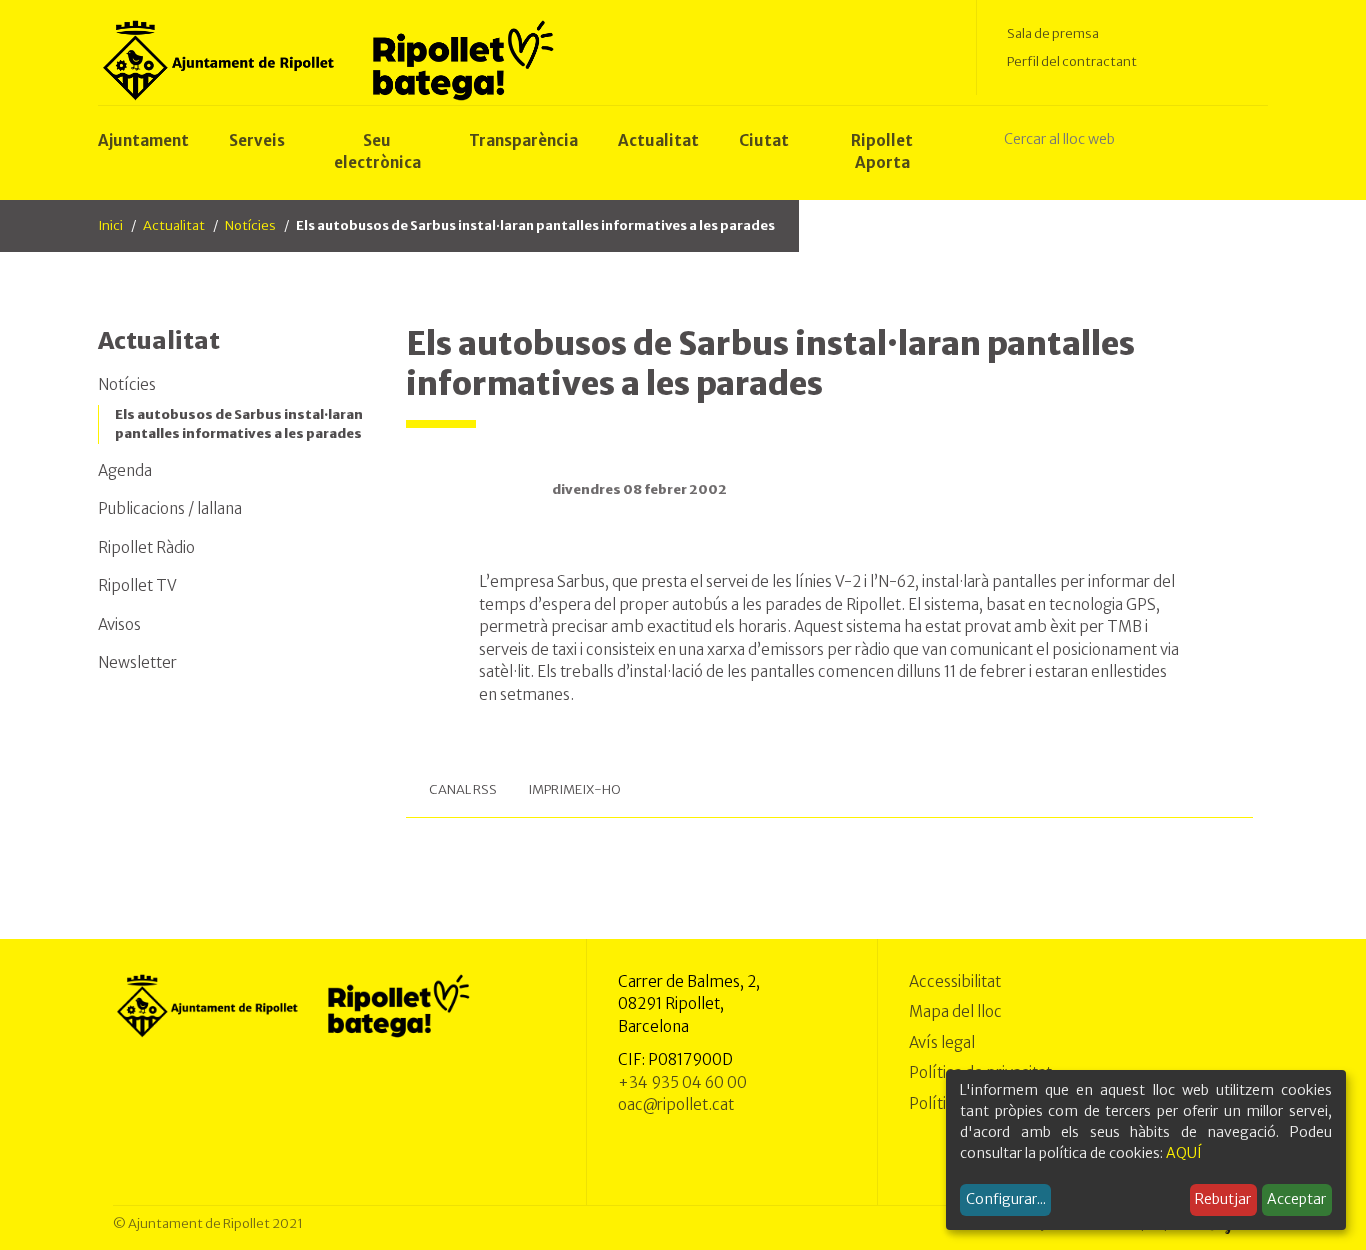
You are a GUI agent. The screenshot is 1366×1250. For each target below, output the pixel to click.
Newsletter (137, 662)
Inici (110, 225)
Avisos (119, 624)
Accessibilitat (955, 981)
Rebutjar (1223, 1199)
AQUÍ (1184, 1153)
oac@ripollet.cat (676, 1104)
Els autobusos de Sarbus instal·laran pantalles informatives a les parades (239, 424)
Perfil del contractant (1072, 61)
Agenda (125, 470)
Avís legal (942, 1042)
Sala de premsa (1053, 33)
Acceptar (1296, 1199)
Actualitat (174, 225)
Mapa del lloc (955, 1011)
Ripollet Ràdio (146, 547)
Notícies (250, 225)
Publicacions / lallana (170, 508)
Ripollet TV (137, 585)
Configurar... (1006, 1199)
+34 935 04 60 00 (682, 1082)
